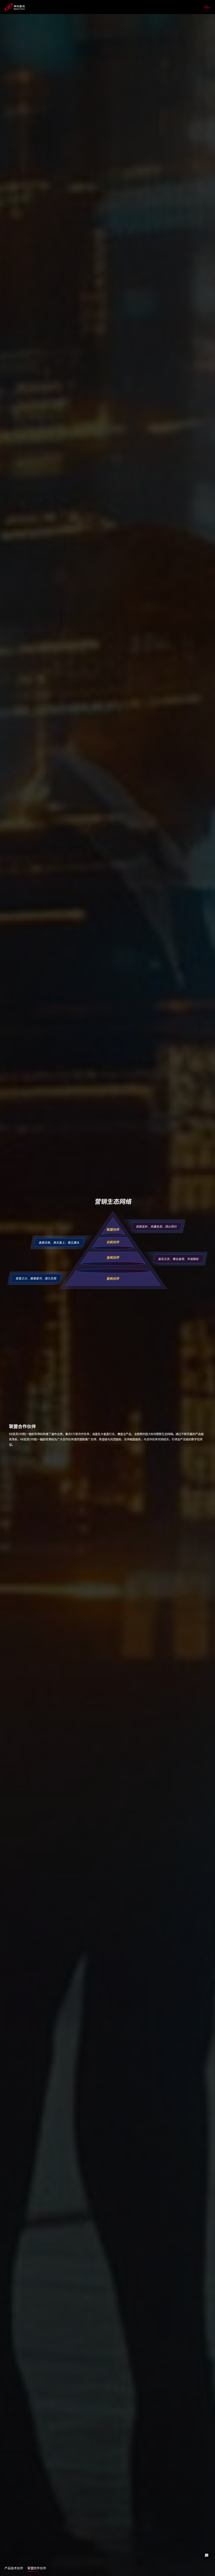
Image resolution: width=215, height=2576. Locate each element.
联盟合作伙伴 (37, 2568)
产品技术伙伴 (14, 2568)
